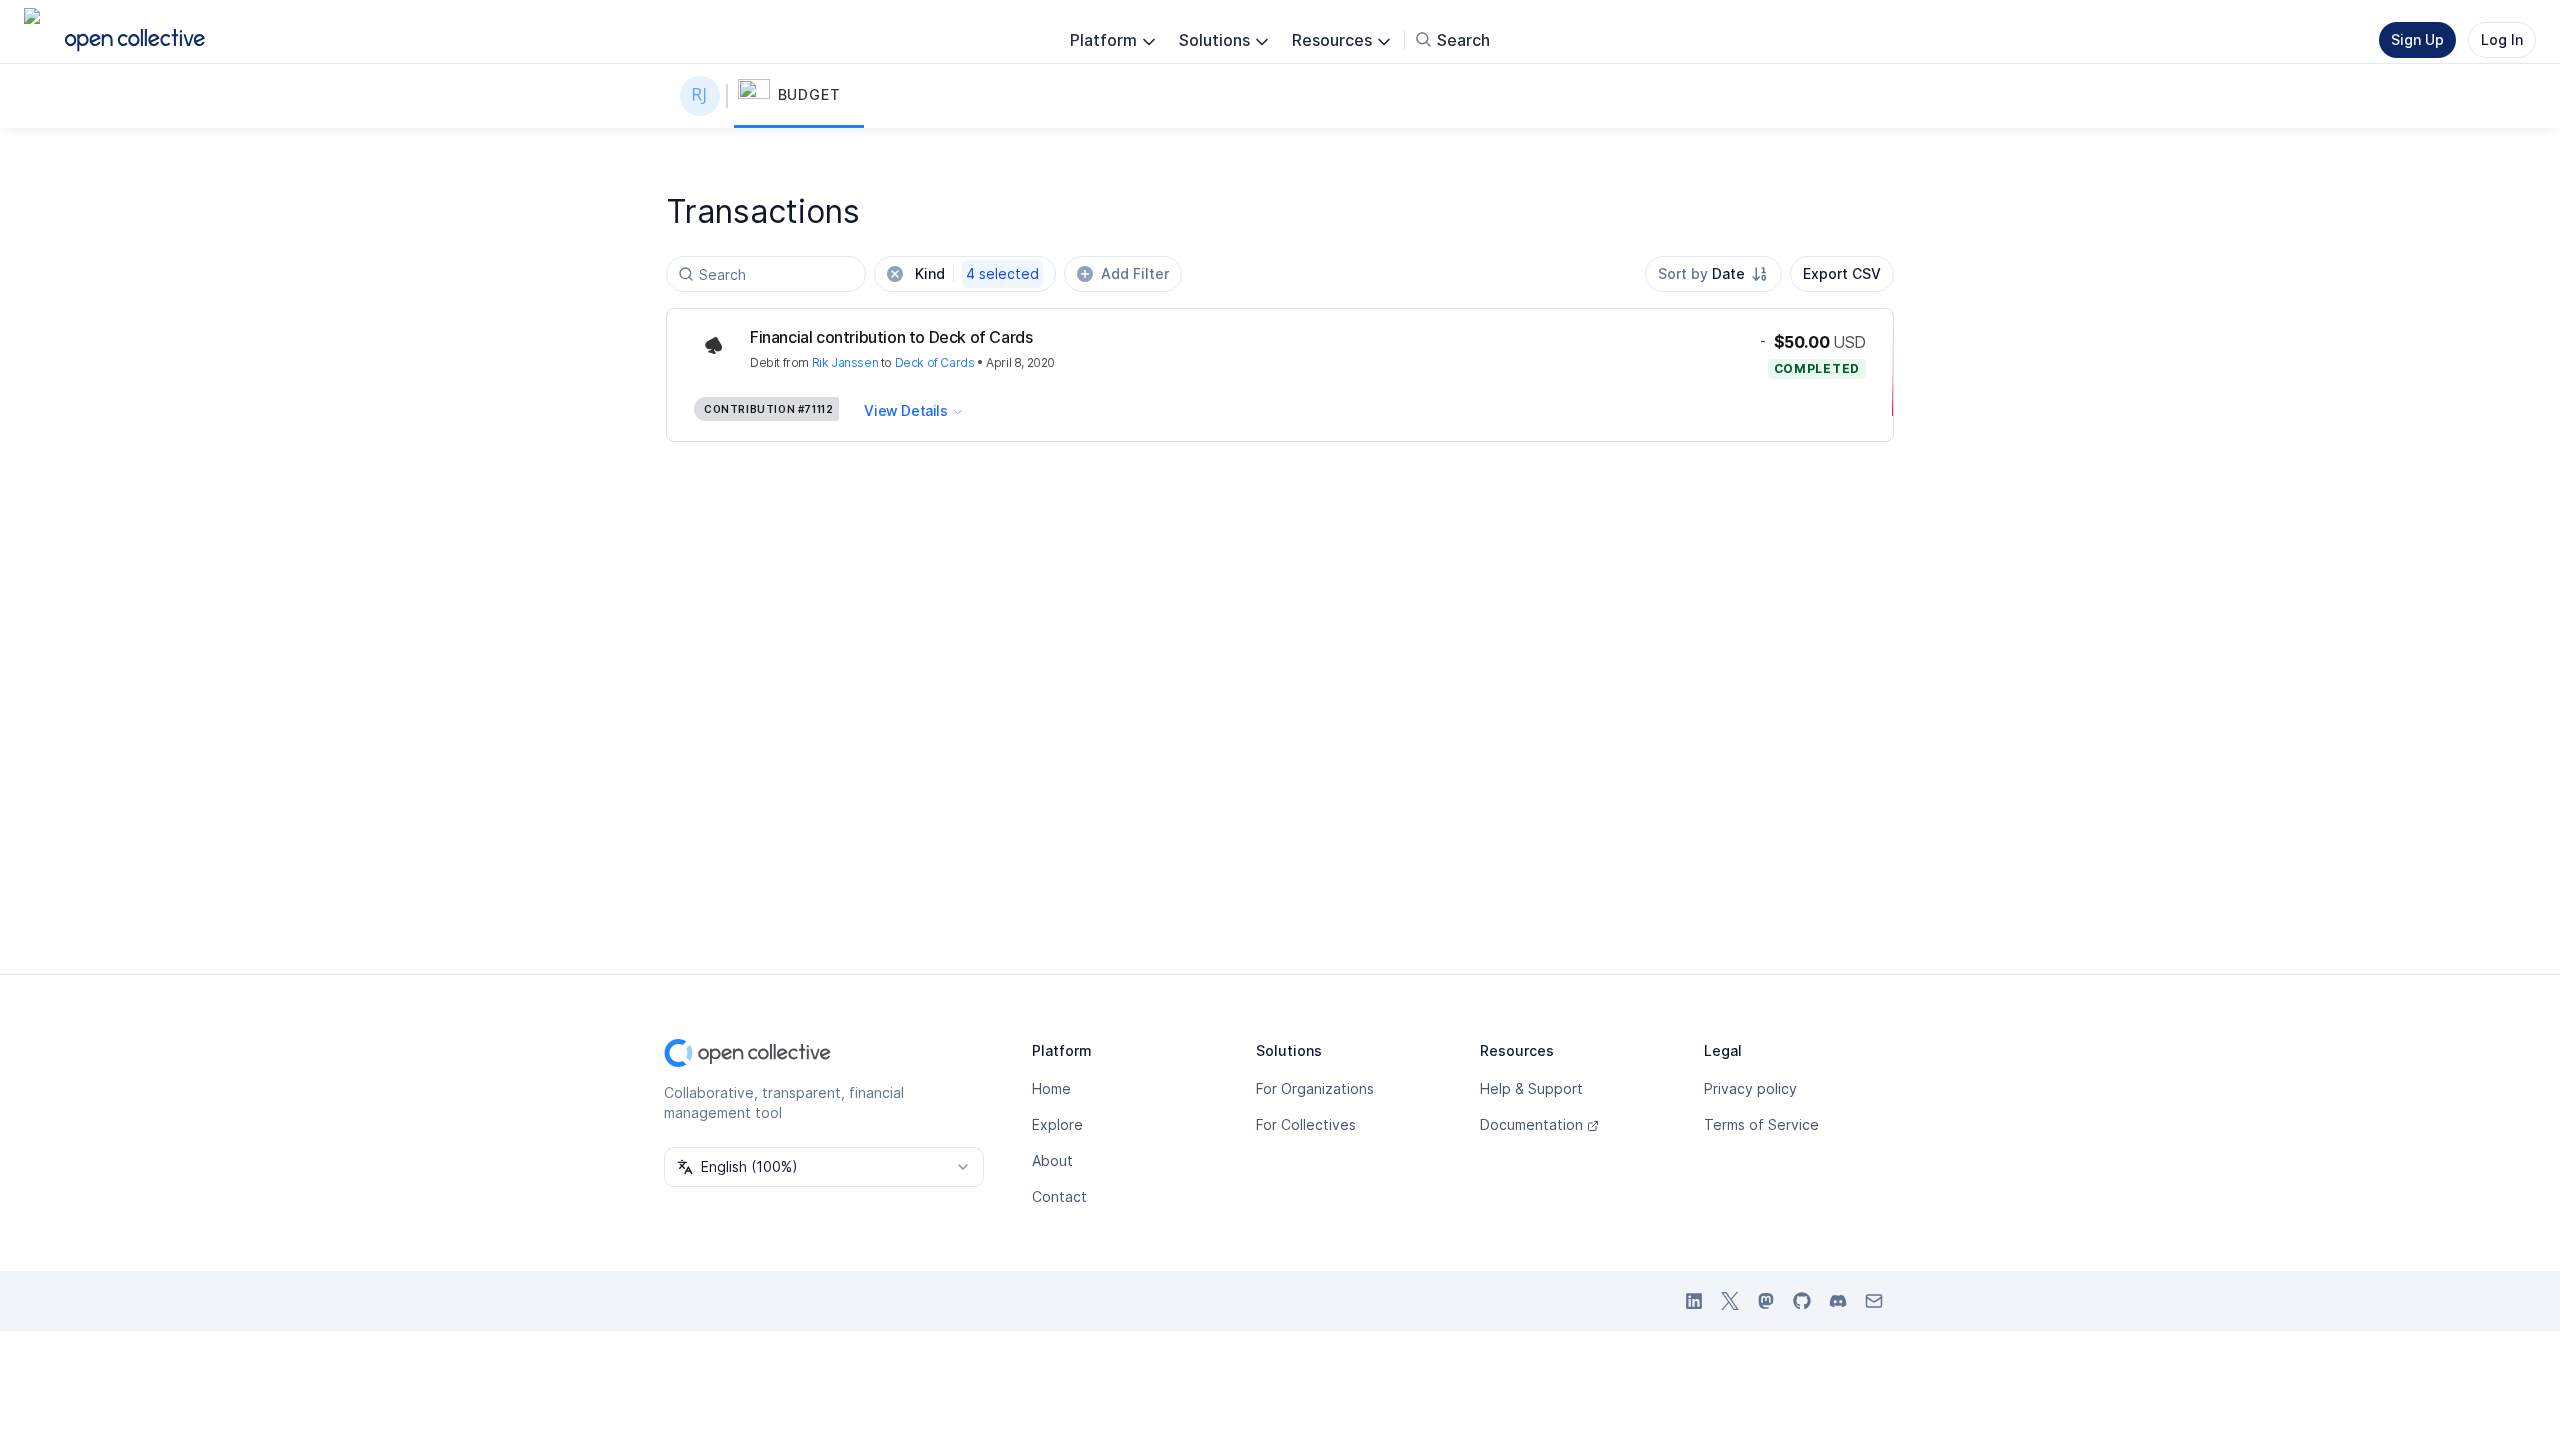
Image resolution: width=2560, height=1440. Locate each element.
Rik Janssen (845, 362)
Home (1051, 1088)
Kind (977, 273)
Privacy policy (1750, 1088)
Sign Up (2417, 39)
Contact (1059, 1196)
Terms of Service (1761, 1124)
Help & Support (1531, 1088)
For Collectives (1306, 1124)
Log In (2502, 39)
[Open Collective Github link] (1802, 1301)
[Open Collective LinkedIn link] (1694, 1301)
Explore (1057, 1124)
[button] (799, 96)
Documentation (1531, 1124)
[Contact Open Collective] (1874, 1301)
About (1052, 1160)
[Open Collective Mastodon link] (1766, 1301)
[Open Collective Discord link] (1838, 1301)
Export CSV (1842, 273)
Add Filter (1135, 273)
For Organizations (1315, 1088)
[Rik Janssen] (704, 96)
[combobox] (1713, 274)
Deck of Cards (935, 362)
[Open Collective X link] (1730, 1301)
